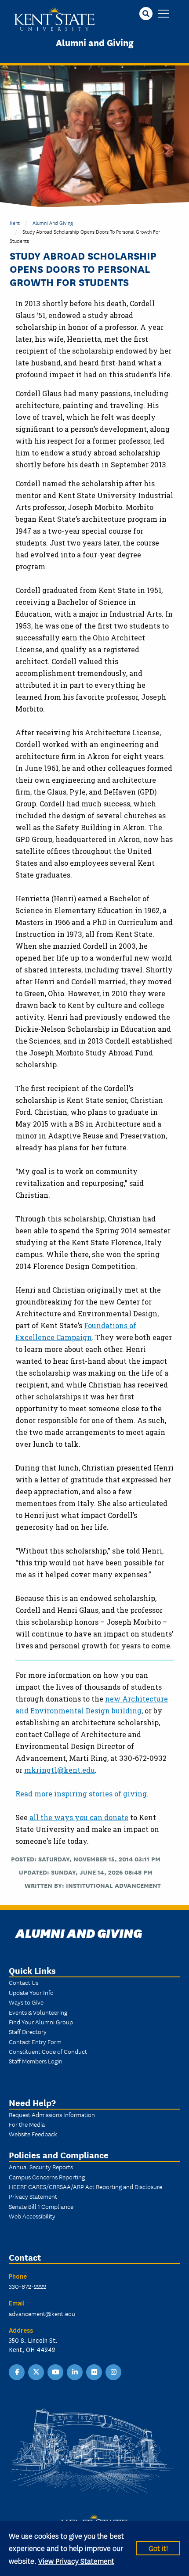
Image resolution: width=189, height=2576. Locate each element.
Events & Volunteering (38, 2012)
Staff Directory (28, 2031)
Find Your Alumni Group (41, 2022)
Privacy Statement (33, 2196)
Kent (15, 222)
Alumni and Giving (95, 42)
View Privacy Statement (76, 2560)
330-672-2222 (27, 2286)
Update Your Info (31, 1992)
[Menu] (164, 14)
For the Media (27, 2124)
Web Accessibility (32, 2216)
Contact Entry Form (35, 2041)
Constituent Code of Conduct (48, 2051)
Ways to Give (26, 2002)
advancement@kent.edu (42, 2313)
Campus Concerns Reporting (47, 2177)
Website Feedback (33, 2134)
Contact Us (24, 1982)
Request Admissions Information (52, 2114)
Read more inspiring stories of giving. (82, 1794)
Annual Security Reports (41, 2167)
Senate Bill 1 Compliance (41, 2206)
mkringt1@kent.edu (60, 1770)
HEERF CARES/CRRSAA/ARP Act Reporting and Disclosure (85, 2186)
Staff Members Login (36, 2061)
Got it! (158, 2548)
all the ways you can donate (79, 1817)
